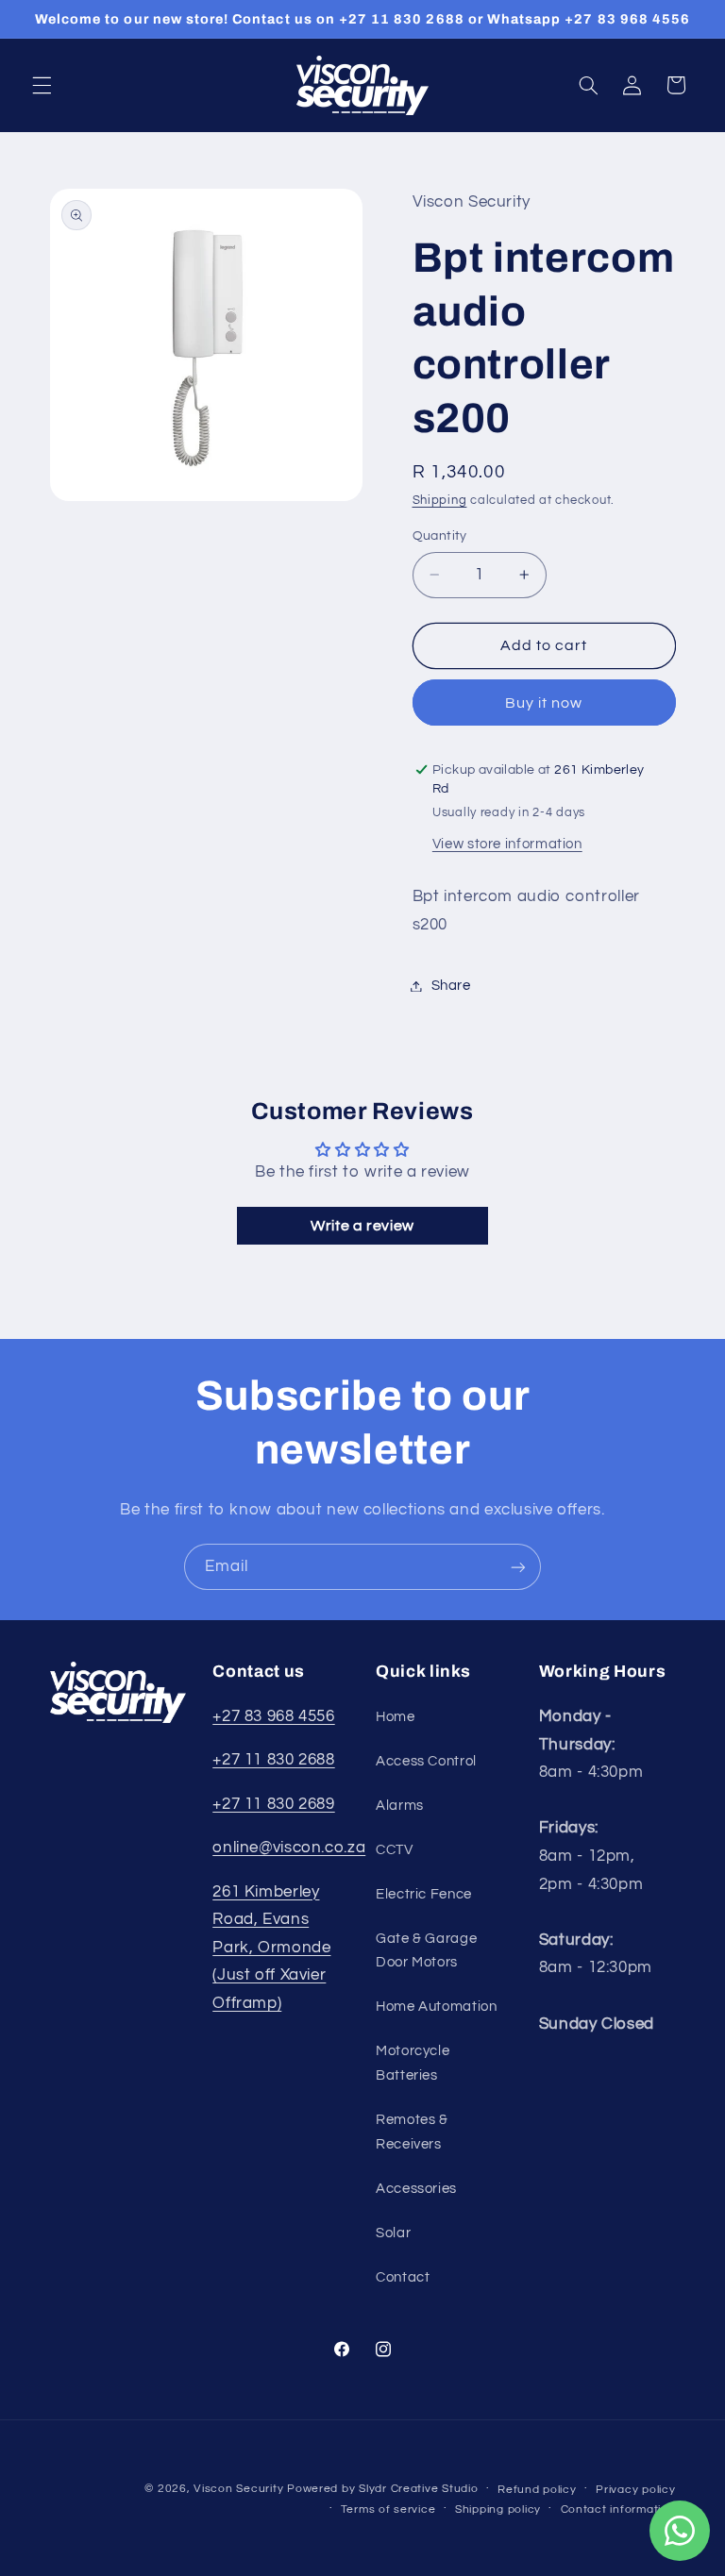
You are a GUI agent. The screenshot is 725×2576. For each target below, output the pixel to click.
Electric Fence (424, 1894)
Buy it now (544, 703)
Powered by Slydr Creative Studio (383, 2489)
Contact (403, 2277)
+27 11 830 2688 (273, 1760)
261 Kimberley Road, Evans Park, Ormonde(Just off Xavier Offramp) (271, 1948)
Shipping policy (498, 2509)
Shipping (440, 501)
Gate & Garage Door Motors (426, 1951)
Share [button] (451, 986)
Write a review (362, 1226)
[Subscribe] (518, 1567)
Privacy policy (635, 2490)
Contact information (618, 2509)
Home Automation (436, 2007)
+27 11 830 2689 (273, 1804)
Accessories (416, 2189)
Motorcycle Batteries (413, 2063)
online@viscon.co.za (289, 1848)
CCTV (395, 1850)
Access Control (426, 1761)
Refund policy (537, 2490)
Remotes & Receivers (412, 2132)
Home (396, 1717)
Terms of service (388, 2509)
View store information (507, 844)
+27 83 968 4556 (273, 1716)
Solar (393, 2233)
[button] (42, 85)
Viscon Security (238, 2489)
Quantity (440, 536)
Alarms (400, 1806)
